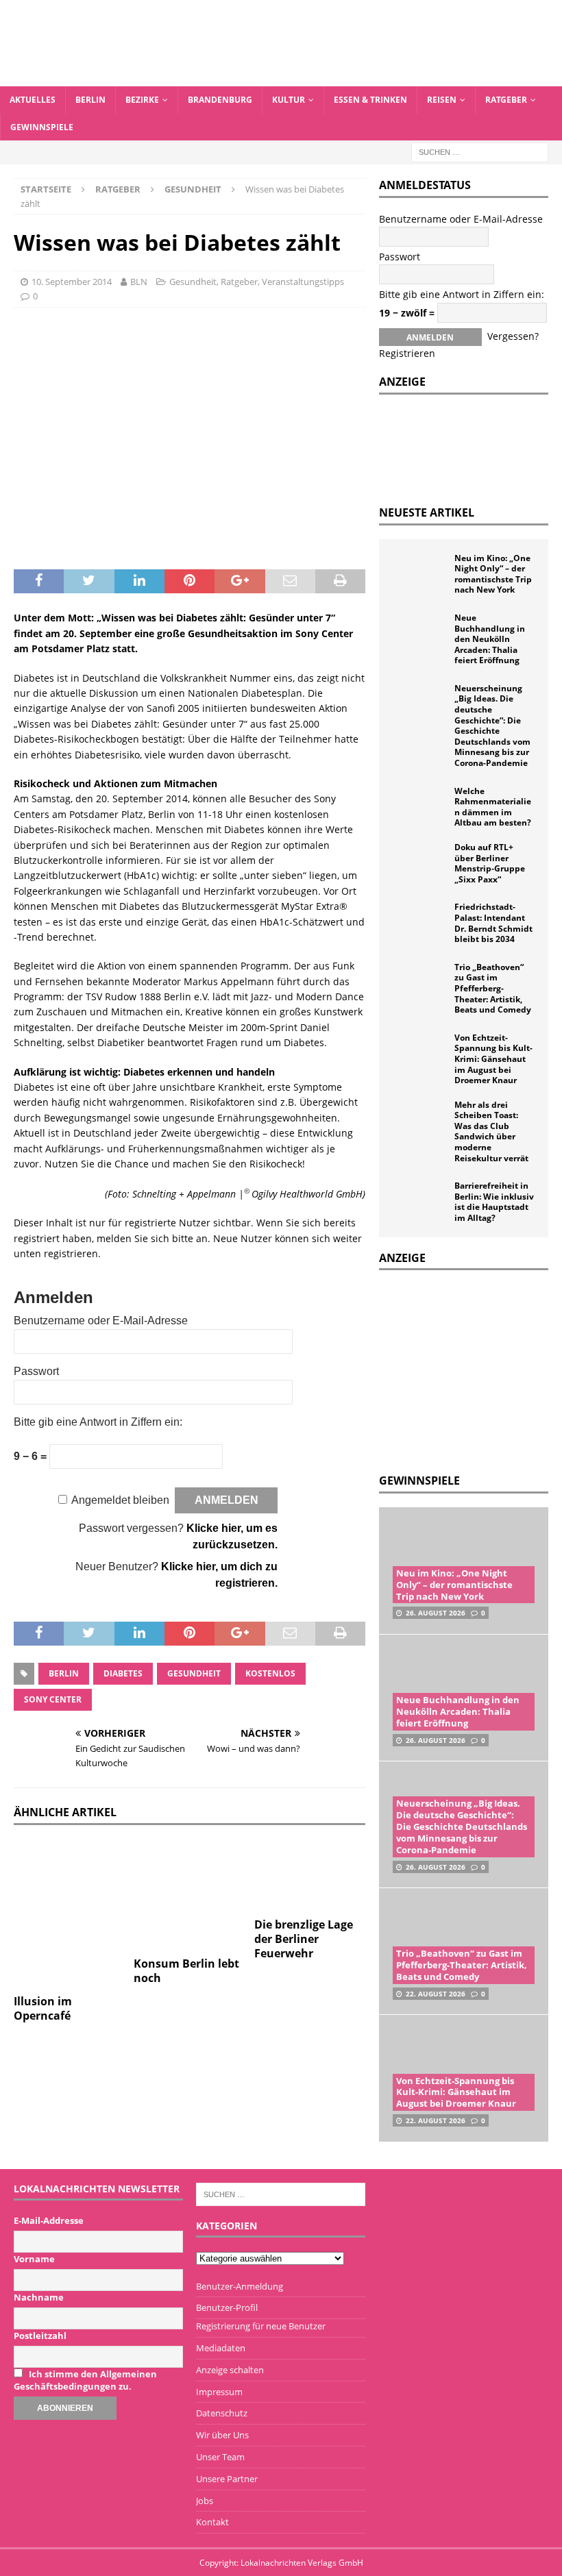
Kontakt (212, 2522)
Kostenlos (270, 1673)
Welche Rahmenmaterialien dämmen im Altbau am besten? (493, 807)
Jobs (205, 2501)
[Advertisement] (471, 1370)
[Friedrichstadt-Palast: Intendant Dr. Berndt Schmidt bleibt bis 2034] (420, 922)
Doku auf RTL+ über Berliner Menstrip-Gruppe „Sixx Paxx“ (490, 863)
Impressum (219, 2392)
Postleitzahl (40, 2336)
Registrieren (407, 353)
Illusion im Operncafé (43, 2008)
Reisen (442, 100)
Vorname (34, 2259)
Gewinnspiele (42, 127)
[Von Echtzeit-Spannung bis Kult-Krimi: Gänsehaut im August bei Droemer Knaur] (420, 1053)
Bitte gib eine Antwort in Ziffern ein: (98, 1422)
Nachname (39, 2297)
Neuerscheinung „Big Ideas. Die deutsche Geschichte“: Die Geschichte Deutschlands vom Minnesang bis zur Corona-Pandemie (492, 726)
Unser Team (220, 2457)
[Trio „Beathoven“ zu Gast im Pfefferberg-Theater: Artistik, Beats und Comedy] (420, 982)
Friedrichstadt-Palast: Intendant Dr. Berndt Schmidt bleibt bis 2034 (493, 923)
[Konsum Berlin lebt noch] (190, 1895)
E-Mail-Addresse (49, 2220)
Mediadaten (221, 2348)
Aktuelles (33, 100)
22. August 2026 (436, 1994)
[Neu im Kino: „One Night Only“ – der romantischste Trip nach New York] (420, 573)
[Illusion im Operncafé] (70, 1914)
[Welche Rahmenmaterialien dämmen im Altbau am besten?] (420, 806)
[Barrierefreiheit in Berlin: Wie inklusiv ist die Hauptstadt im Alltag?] (420, 1201)
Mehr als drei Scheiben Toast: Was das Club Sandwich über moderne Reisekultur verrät (491, 1131)
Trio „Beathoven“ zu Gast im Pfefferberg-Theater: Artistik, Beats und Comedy (493, 988)
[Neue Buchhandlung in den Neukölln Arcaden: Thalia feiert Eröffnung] (420, 633)
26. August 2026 (436, 1613)
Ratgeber (506, 100)
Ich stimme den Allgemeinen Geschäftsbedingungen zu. (85, 2380)
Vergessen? (513, 336)
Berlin (90, 100)
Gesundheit (193, 282)
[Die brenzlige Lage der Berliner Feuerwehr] (310, 1875)
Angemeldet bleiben (120, 1500)
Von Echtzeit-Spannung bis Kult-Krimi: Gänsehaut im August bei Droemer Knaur (493, 1059)
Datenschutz (222, 2413)
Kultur (289, 100)
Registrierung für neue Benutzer (261, 2326)
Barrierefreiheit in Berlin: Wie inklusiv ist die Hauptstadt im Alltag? (494, 1202)
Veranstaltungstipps (303, 282)
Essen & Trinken (370, 100)
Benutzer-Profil (227, 2307)
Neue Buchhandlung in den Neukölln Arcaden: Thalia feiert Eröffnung (490, 639)
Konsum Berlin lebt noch (186, 1971)
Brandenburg (220, 100)
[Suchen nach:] (480, 151)
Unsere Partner (227, 2479)
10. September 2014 (72, 282)
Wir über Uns (222, 2435)
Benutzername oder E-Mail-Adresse (101, 1321)
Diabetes (123, 1673)
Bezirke (142, 100)
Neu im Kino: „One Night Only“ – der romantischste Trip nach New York (493, 574)
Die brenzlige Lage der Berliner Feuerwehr (304, 1939)
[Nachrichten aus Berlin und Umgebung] (281, 78)
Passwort (36, 1371)
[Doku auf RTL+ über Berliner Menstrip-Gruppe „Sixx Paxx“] (420, 863)
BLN (139, 282)
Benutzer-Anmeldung (240, 2286)
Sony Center (53, 1699)
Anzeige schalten (230, 2370)
